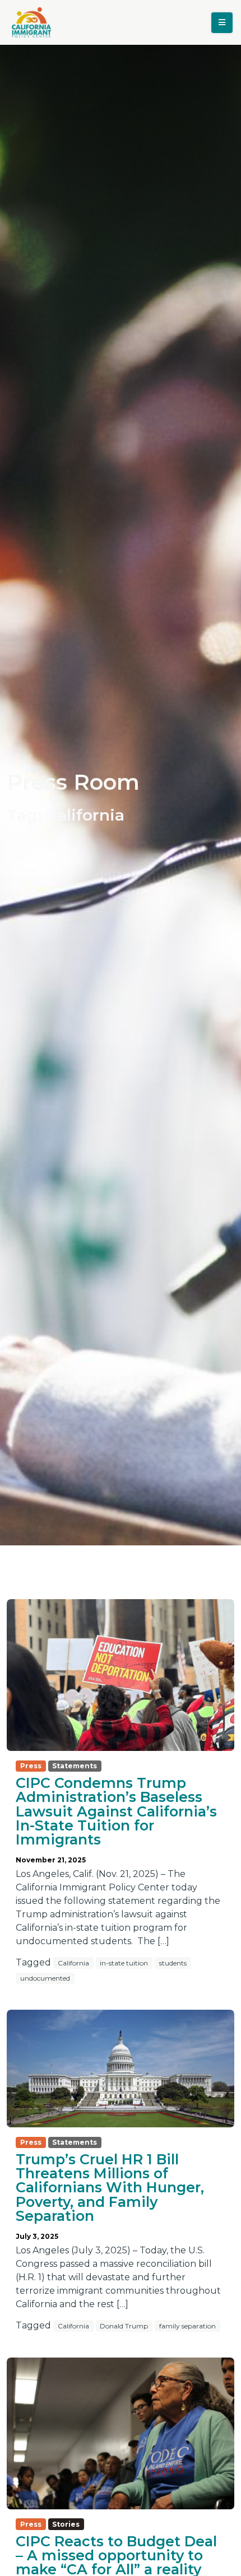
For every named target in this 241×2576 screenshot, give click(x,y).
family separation (187, 2326)
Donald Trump (124, 2326)
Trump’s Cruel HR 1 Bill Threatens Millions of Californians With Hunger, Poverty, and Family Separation (110, 2187)
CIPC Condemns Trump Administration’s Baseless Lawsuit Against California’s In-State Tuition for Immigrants (116, 1811)
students (173, 1963)
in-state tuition (124, 1963)
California (73, 1963)
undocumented (45, 1978)
